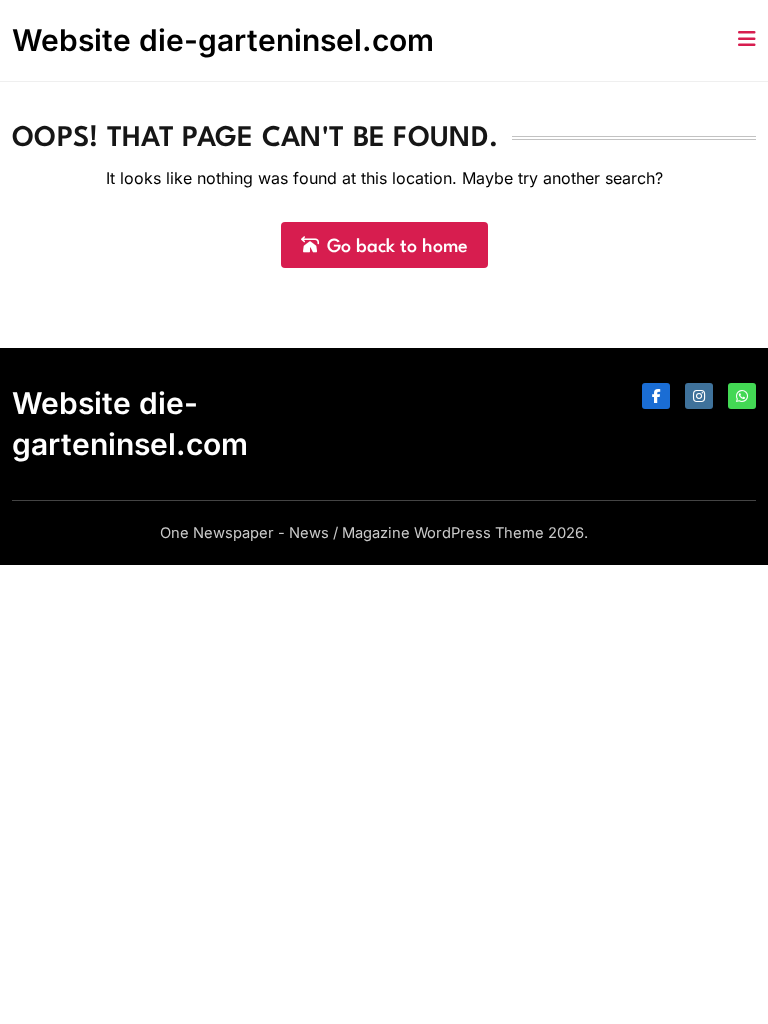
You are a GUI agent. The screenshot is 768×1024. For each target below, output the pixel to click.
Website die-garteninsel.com (223, 40)
